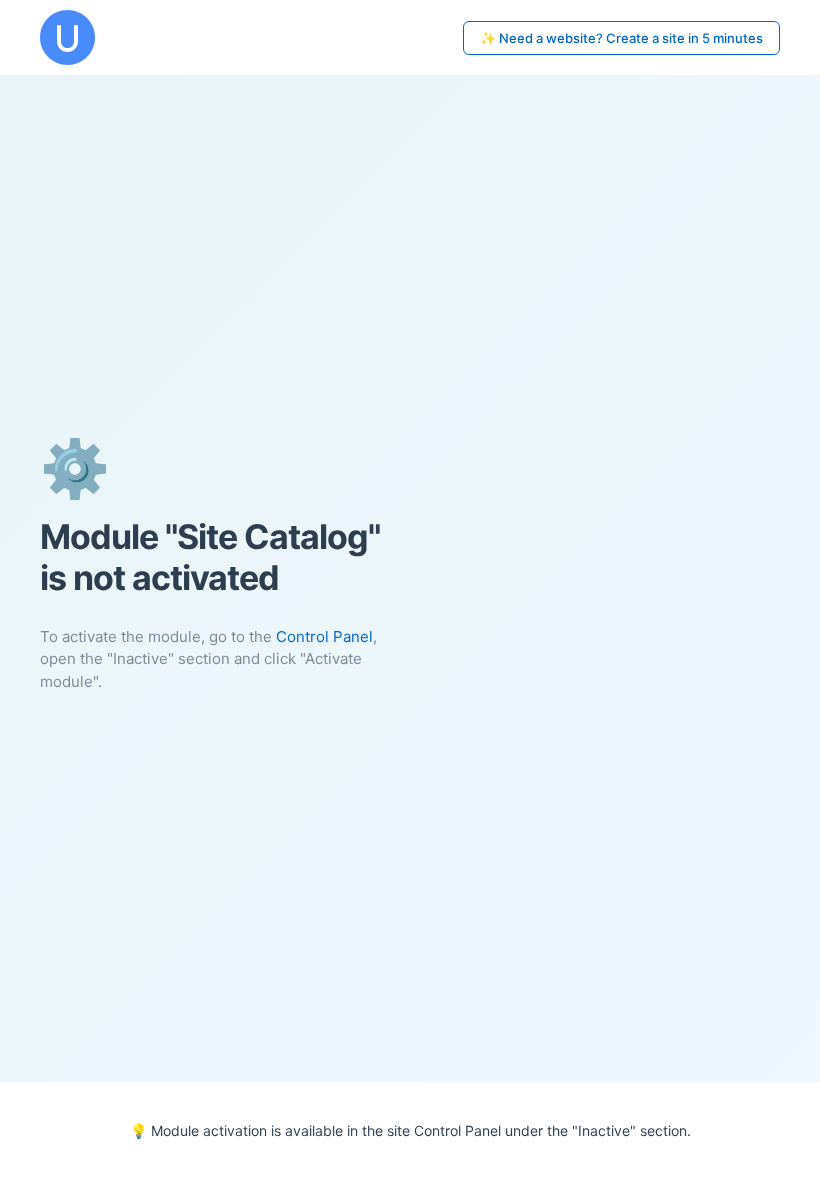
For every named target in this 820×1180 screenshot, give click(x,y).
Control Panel (324, 636)
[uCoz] (67, 37)
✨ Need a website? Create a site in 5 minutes (621, 38)
